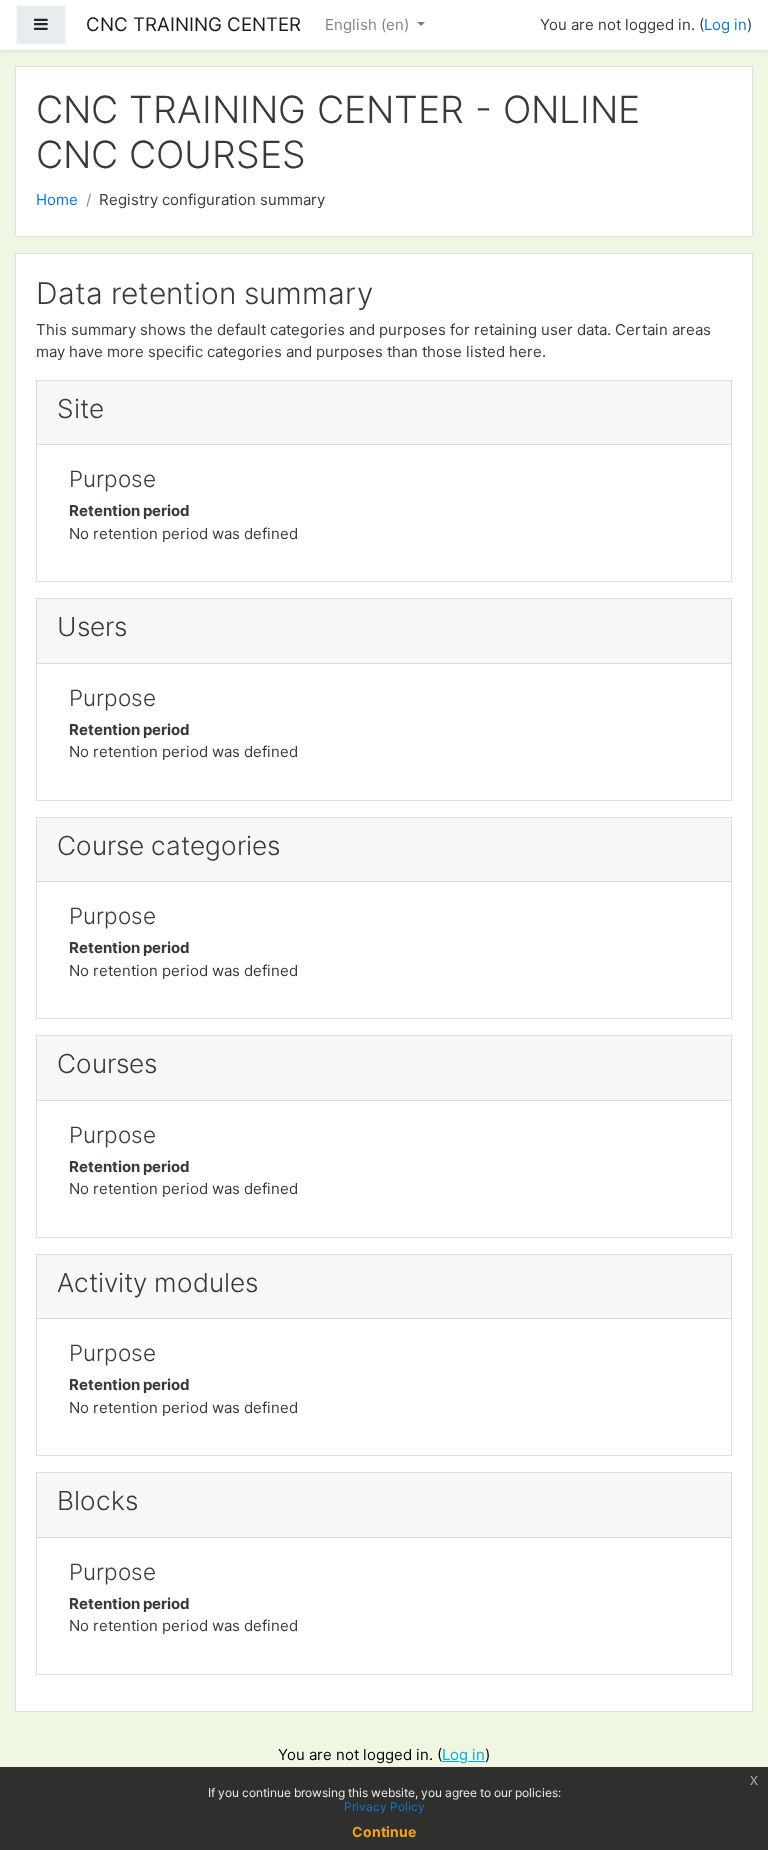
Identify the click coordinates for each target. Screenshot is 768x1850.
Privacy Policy (384, 1806)
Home (57, 199)
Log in (725, 24)
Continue (384, 1831)
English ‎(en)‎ (369, 24)
